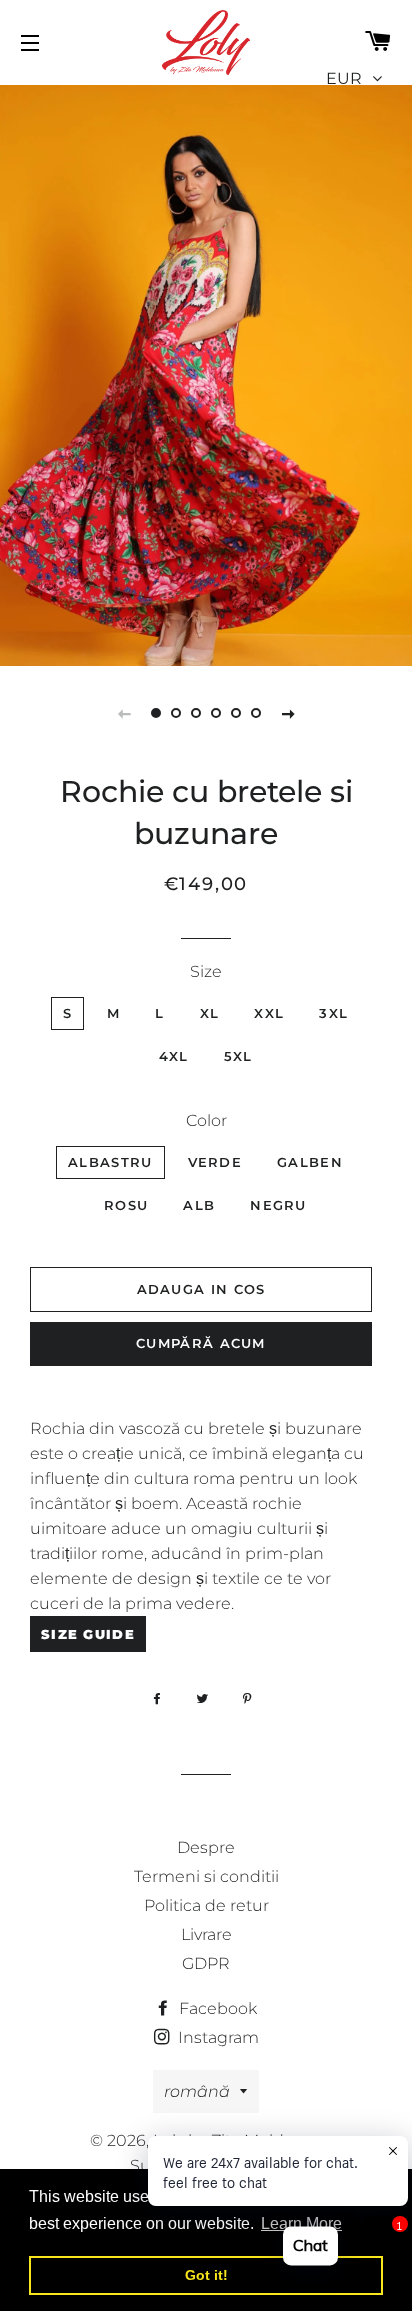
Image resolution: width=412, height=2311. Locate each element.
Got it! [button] (206, 2275)
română (197, 2091)
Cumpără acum (201, 1343)
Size (206, 971)
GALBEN (310, 1162)
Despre (206, 1847)
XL (210, 1013)
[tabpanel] (206, 373)
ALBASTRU (110, 1162)
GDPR (206, 1963)
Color (206, 1120)
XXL (269, 1013)
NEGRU (278, 1205)
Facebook (216, 2008)
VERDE (215, 1162)
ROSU (126, 1205)
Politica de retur (206, 1905)
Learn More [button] (301, 2223)
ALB (199, 1205)
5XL (238, 1056)
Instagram (216, 2037)
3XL (333, 1013)
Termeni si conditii (206, 1876)
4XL (174, 1056)
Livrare (206, 1934)
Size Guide (88, 1634)
